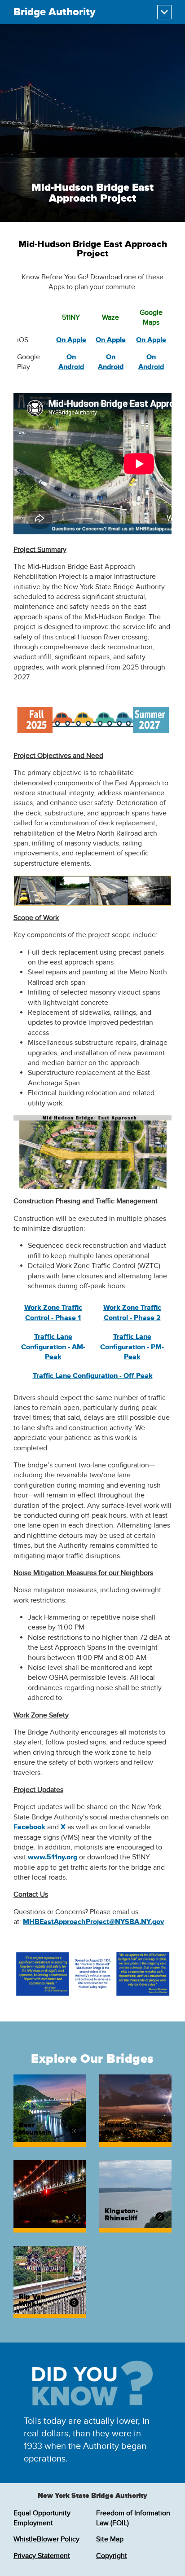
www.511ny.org (53, 1857)
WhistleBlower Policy (46, 2539)
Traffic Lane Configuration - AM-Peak (53, 1347)
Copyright (112, 2556)
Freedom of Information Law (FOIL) (133, 2518)
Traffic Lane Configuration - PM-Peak (132, 1347)
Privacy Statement (42, 2556)
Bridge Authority (55, 12)
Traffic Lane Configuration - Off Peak (93, 1376)
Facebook (29, 1827)
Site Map (110, 2539)
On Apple (71, 340)
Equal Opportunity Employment (42, 2518)
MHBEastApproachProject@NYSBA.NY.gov (93, 1922)
